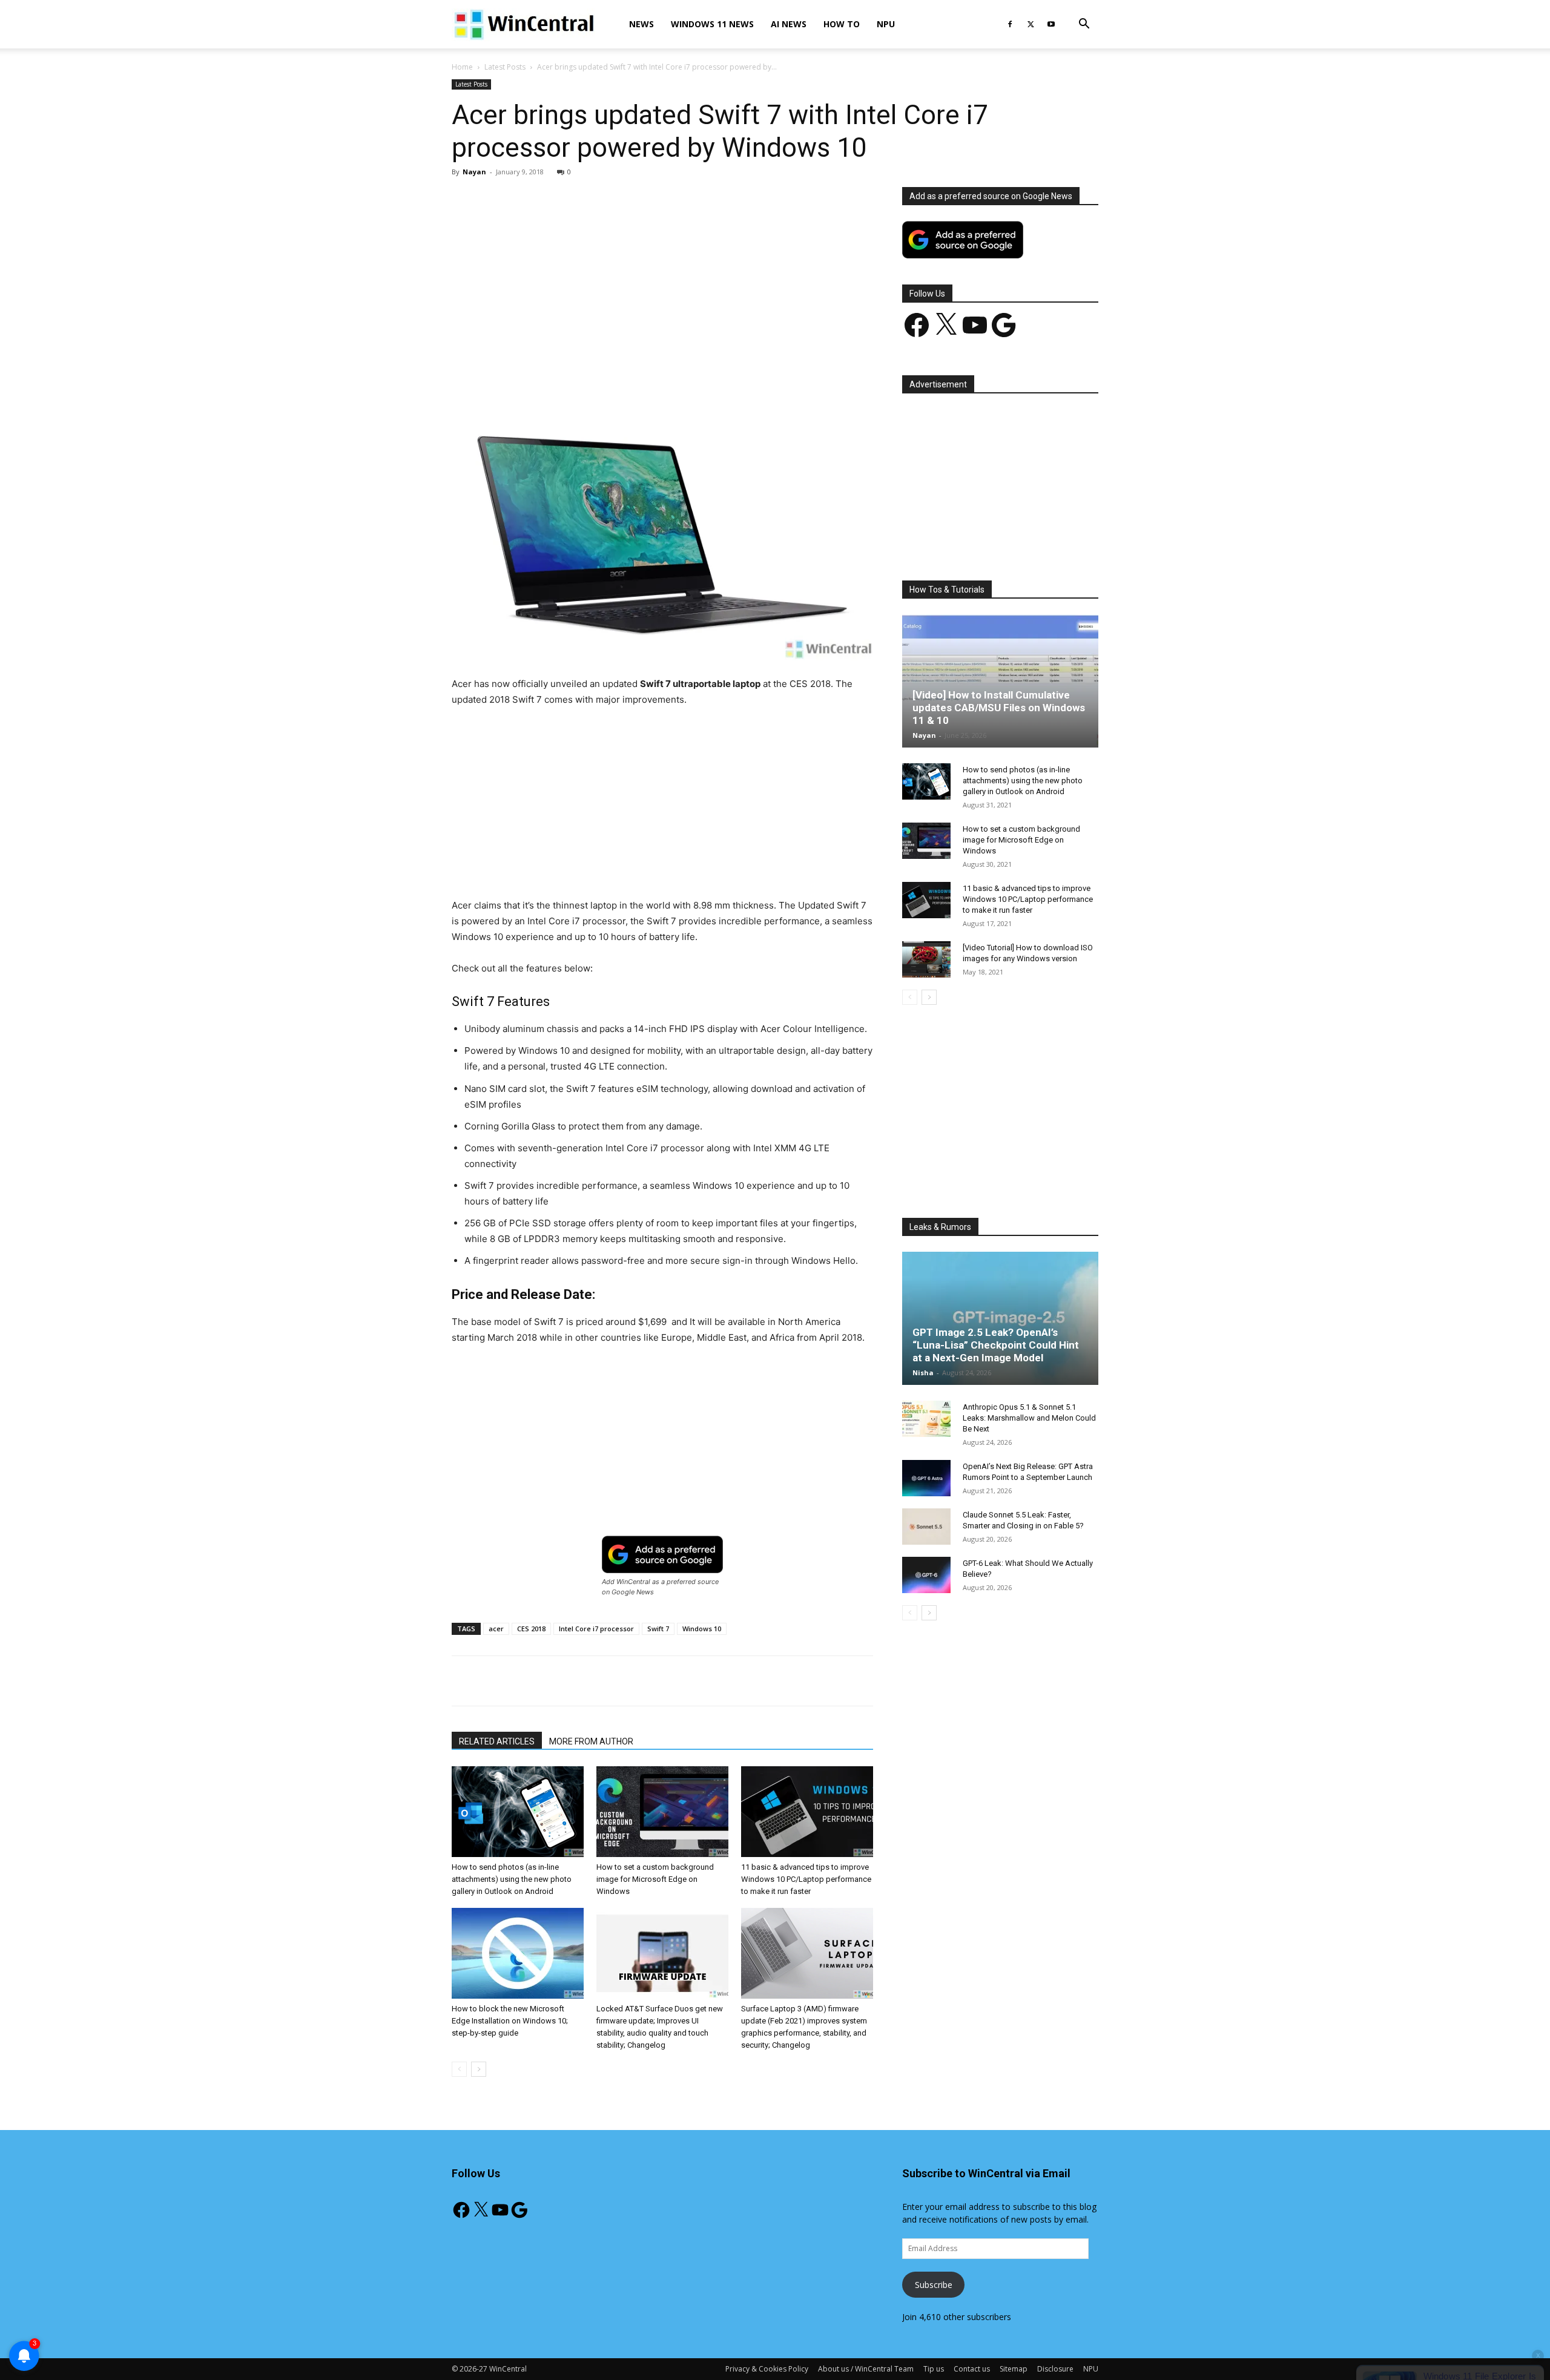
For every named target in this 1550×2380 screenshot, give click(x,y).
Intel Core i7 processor (596, 1629)
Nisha (923, 1372)
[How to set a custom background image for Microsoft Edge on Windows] (662, 1812)
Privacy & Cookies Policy (767, 2369)
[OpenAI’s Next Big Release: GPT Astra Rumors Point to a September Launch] (926, 1478)
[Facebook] (1010, 24)
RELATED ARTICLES (497, 1741)
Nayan (474, 172)
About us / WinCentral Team (866, 2369)
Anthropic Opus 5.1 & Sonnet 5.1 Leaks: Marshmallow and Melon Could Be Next (1029, 1418)
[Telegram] (704, 378)
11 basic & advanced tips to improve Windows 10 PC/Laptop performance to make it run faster (806, 1879)
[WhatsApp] (621, 378)
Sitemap (1014, 2369)
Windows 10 (702, 1629)
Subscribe (934, 2285)
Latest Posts (505, 67)
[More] (733, 378)
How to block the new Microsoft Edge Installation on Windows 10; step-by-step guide (510, 2021)
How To (842, 24)
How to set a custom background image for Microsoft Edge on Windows (655, 1879)
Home (462, 67)
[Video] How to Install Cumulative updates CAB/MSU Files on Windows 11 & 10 (999, 708)
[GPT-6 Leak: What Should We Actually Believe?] (926, 1575)
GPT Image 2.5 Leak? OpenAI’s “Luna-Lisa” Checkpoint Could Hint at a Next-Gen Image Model (996, 1345)
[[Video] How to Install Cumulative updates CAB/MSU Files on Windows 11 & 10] (1000, 681)
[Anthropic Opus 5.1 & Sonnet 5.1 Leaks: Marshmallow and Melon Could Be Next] (926, 1419)
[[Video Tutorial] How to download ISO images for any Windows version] (926, 959)
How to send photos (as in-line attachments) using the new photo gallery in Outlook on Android (512, 1879)
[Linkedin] (648, 378)
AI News (789, 24)
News (641, 24)
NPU (886, 24)
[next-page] (479, 2069)
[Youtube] (1051, 24)
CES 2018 (531, 1629)
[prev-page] (459, 2069)
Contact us (972, 2369)
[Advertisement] (662, 277)
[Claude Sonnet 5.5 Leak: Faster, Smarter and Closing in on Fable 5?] (926, 1527)
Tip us (934, 2369)
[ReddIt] (676, 378)
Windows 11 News (712, 24)
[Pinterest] (593, 378)
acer (496, 1629)
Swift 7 (658, 1629)
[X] (1031, 24)
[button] (1084, 25)
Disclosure (1055, 2369)
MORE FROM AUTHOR (591, 1741)
